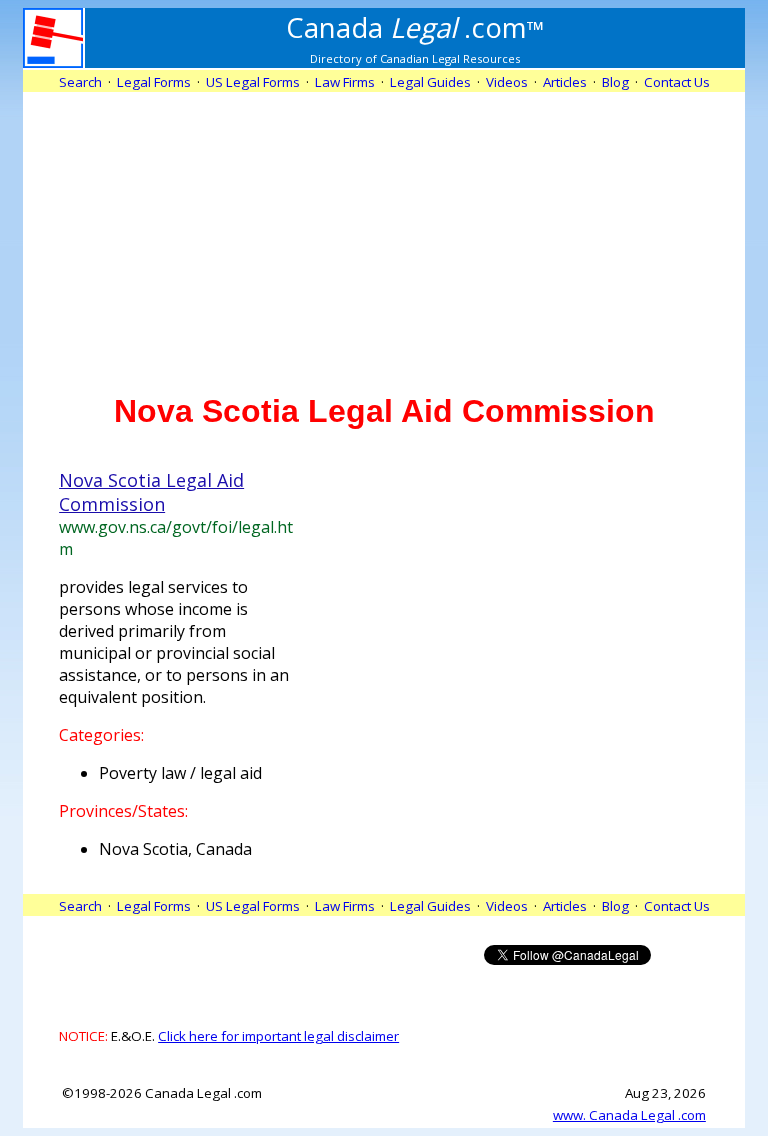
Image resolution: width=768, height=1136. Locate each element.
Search (80, 82)
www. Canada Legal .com (629, 1115)
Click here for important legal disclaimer (278, 1036)
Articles (565, 82)
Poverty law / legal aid (180, 773)
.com (415, 27)
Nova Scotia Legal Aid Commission (151, 492)
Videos (507, 82)
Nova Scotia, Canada (175, 849)
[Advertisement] (384, 232)
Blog (615, 82)
